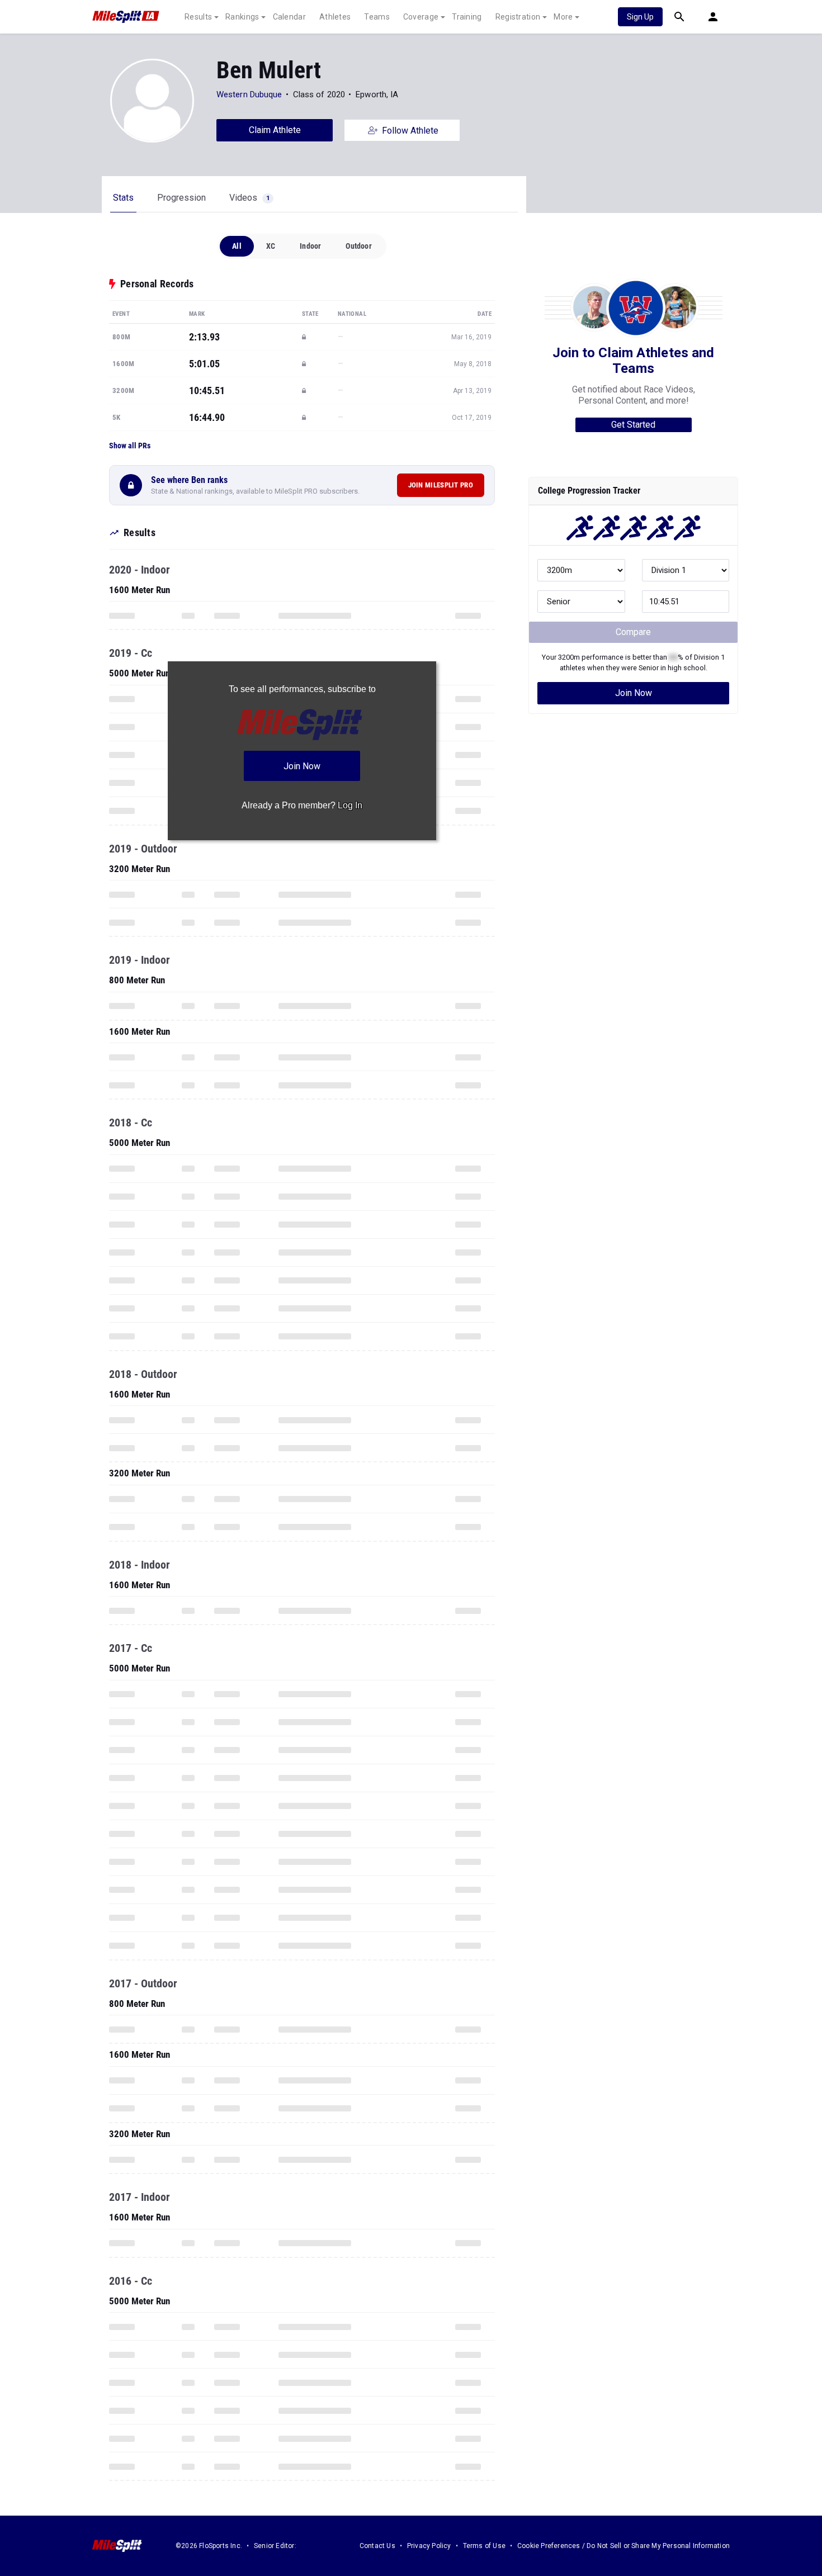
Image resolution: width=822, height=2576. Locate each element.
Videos (249, 198)
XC (271, 246)
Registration (518, 17)
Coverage (421, 17)
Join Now (634, 693)
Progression (181, 198)
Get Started (633, 425)
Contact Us (377, 2546)
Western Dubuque (249, 94)
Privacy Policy (429, 2546)
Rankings (242, 17)
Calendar (289, 17)
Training (467, 17)
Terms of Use (484, 2546)
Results (198, 17)
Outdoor (358, 246)
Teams (377, 17)
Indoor (310, 246)
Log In (350, 805)
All (237, 246)
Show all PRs (130, 446)
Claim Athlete (275, 130)
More (563, 17)
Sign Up (640, 17)
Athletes (335, 17)
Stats (123, 198)
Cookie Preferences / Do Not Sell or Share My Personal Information (623, 2546)
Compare (633, 632)
